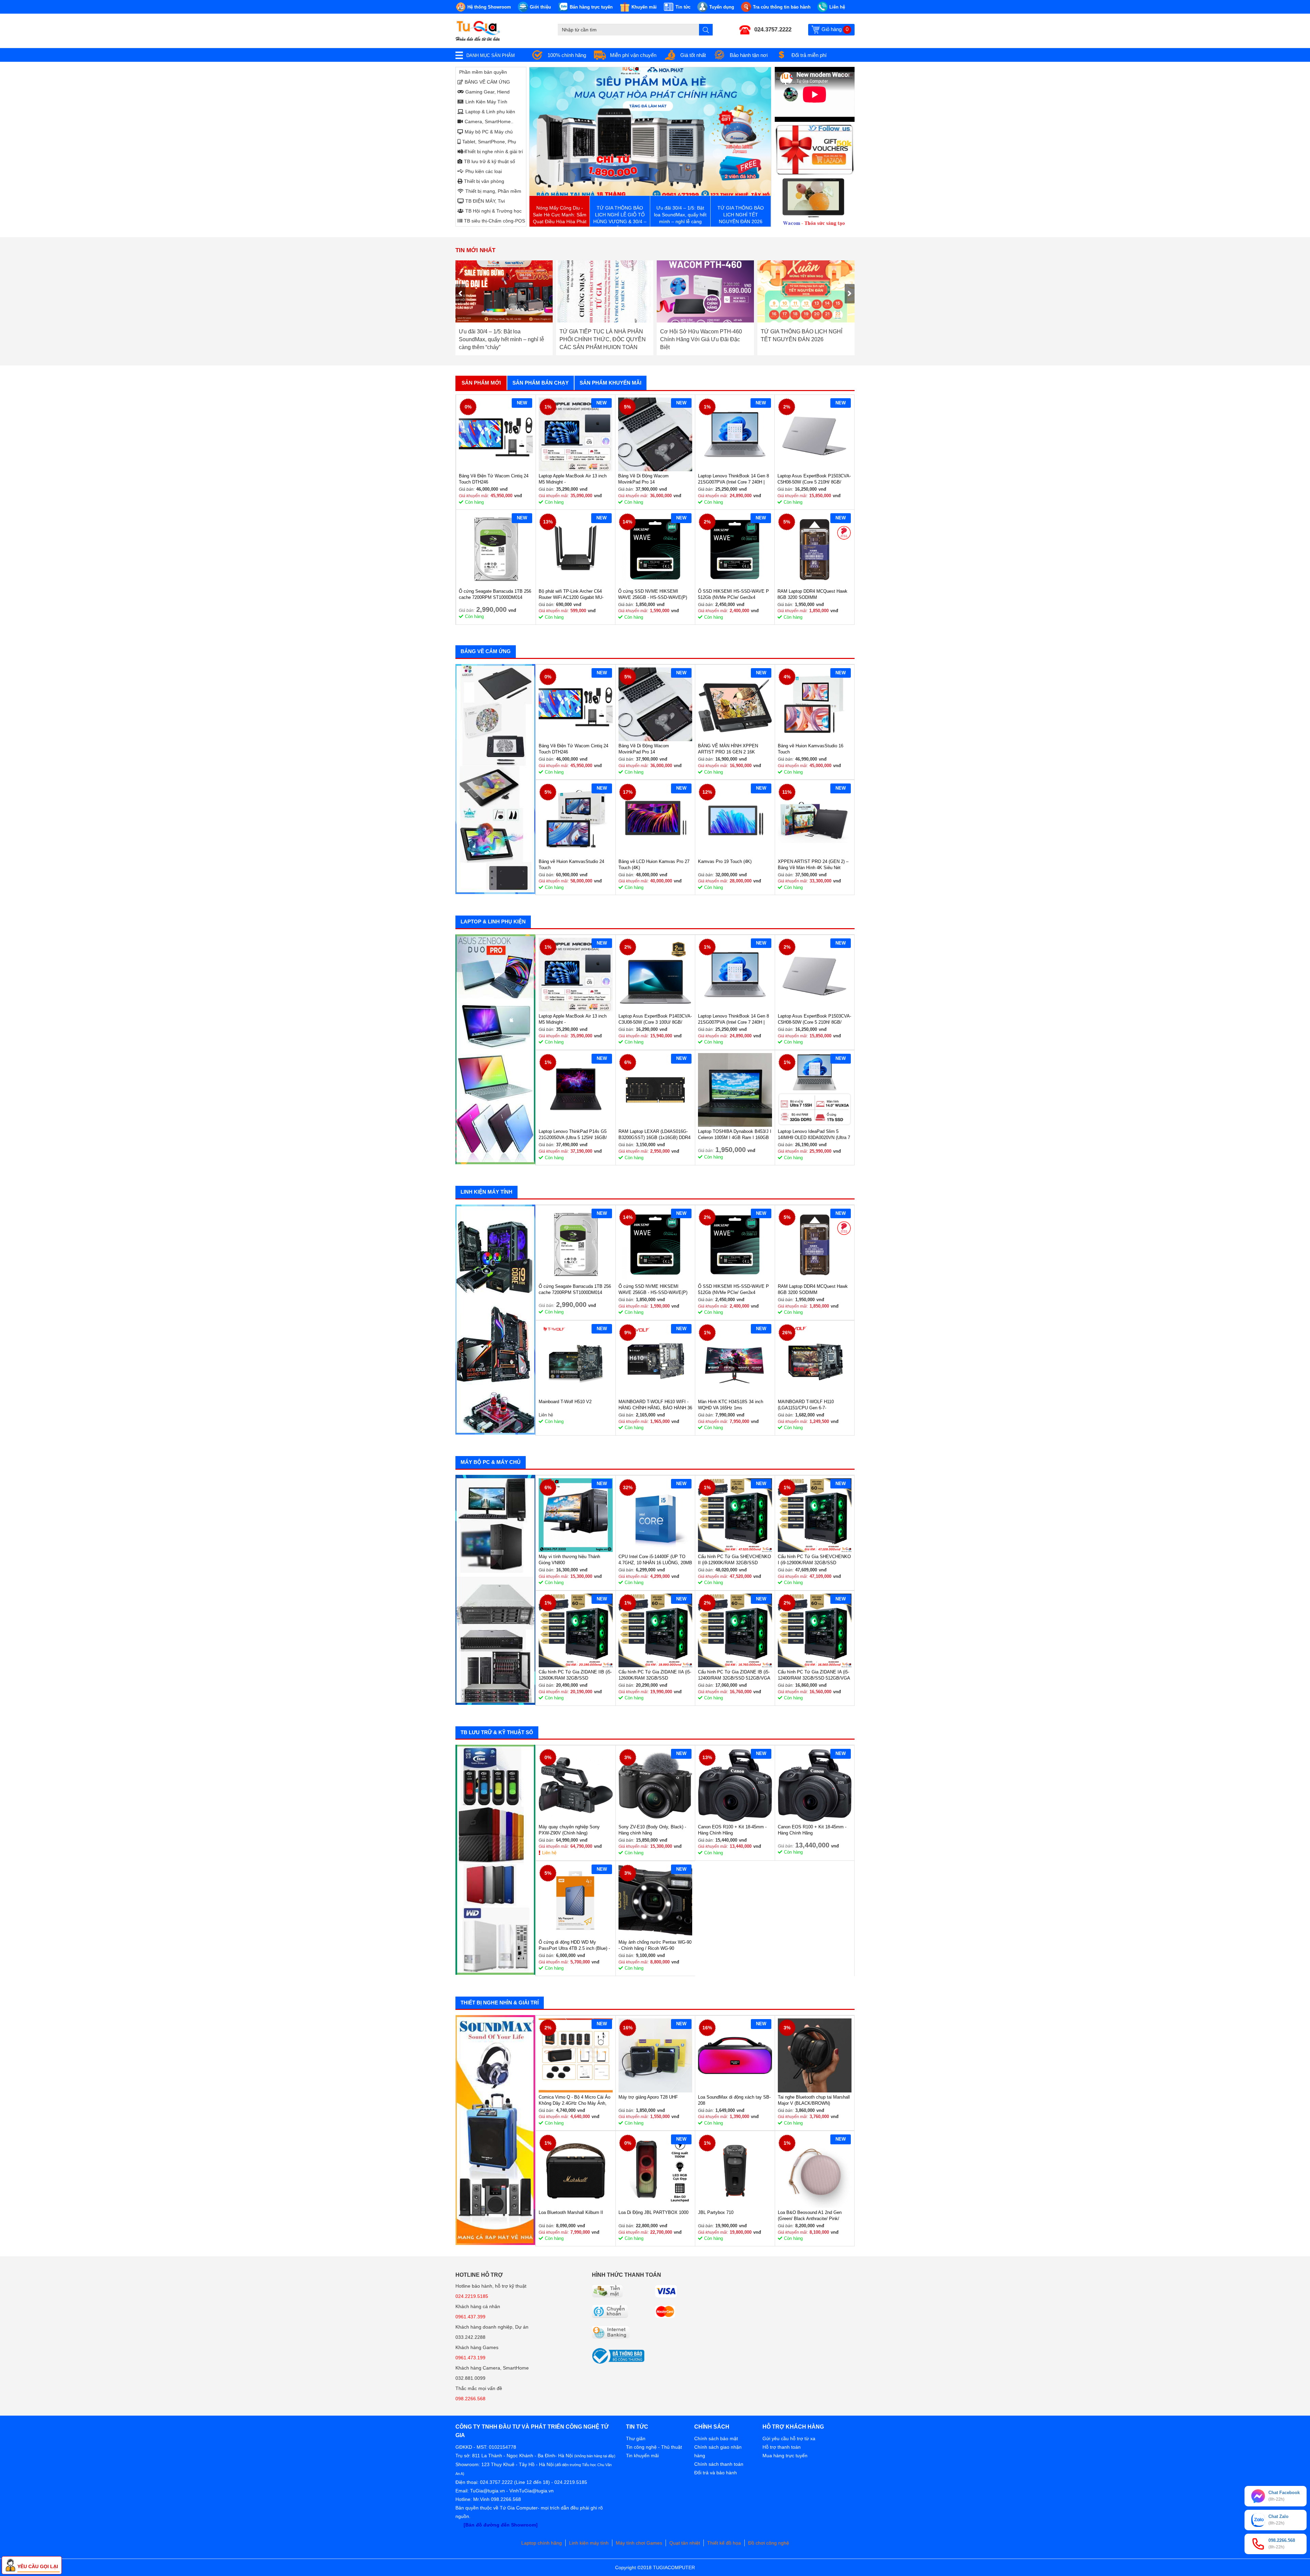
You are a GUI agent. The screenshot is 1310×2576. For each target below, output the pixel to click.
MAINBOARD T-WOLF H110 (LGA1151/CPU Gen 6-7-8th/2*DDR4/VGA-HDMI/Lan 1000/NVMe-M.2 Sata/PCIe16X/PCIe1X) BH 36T (809, 1405)
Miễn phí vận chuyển (633, 55)
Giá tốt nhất (693, 55)
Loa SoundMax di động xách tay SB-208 (734, 2100)
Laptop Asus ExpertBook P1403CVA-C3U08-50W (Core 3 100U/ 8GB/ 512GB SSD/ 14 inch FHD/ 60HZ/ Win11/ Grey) (655, 1019)
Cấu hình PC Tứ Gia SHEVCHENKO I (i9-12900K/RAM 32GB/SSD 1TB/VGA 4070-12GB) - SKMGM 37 (814, 1560)
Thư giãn (636, 2438)
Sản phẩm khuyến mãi (610, 383)
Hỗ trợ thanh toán (782, 2447)
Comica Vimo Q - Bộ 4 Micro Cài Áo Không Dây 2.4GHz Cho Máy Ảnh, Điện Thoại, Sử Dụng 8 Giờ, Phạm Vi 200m (574, 2100)
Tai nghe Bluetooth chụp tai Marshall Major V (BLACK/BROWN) (814, 2100)
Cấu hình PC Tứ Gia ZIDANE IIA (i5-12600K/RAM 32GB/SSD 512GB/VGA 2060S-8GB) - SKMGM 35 (655, 1675)
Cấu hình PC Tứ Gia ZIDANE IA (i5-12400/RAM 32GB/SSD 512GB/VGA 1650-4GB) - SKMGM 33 (814, 1675)
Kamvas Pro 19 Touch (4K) (725, 861)
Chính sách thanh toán (719, 2464)
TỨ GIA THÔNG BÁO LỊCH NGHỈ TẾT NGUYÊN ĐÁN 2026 (600, 335)
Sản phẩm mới (481, 383)
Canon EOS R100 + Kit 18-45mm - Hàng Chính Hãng (732, 1830)
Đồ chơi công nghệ (769, 2543)
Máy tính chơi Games (639, 2543)
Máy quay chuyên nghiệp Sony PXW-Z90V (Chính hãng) (569, 1830)
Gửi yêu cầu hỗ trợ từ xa (789, 2438)
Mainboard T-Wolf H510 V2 (565, 1402)
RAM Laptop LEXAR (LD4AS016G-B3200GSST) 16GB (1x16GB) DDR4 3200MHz (654, 1135)
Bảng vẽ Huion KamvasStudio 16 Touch (811, 749)
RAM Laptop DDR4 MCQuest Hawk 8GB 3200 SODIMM (812, 594)
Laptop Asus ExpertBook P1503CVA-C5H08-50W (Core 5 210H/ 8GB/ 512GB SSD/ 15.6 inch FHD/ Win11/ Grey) (814, 479)
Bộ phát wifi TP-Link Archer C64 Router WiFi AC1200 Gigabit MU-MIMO (571, 595)
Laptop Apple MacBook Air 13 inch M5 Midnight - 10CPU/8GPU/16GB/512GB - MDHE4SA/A (573, 479)
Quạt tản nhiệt (685, 2543)
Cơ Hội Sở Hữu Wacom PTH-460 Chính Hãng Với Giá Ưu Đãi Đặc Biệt (500, 339)
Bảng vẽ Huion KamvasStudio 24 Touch (571, 865)
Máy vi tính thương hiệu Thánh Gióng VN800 (569, 1560)
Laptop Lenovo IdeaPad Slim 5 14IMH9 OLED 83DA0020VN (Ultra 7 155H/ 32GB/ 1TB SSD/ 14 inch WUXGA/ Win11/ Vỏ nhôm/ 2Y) (814, 1135)
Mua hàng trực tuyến (785, 2456)
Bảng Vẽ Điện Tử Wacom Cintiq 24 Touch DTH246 (494, 479)
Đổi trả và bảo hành (716, 2473)
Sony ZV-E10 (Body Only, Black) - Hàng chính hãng (652, 1830)
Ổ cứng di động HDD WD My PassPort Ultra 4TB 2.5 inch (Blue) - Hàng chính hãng (574, 1946)
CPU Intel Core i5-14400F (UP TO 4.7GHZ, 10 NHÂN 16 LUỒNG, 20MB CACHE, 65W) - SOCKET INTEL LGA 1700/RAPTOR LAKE (655, 1560)
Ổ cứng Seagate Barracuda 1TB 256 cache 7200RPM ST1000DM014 (495, 594)
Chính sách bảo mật (716, 2438)
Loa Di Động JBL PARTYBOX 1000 (653, 2212)
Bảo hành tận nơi (749, 55)
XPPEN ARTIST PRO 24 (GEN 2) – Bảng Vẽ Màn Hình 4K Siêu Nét (813, 865)
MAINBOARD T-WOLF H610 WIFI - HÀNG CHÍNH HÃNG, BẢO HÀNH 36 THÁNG (655, 1405)
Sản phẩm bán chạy (541, 383)
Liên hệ (549, 1853)
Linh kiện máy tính (589, 2543)
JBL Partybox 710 (716, 2212)
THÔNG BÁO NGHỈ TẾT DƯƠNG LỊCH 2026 (802, 335)
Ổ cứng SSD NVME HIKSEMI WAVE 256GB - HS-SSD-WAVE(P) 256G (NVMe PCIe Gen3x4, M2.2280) (653, 595)
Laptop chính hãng (542, 2543)
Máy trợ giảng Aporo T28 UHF (648, 2097)
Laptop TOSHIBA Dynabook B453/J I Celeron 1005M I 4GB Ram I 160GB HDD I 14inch (735, 1135)
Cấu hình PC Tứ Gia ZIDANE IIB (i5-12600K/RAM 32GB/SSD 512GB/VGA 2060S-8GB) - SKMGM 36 (575, 1675)
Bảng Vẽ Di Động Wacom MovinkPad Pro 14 (643, 479)
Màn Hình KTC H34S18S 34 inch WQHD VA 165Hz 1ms (731, 1405)
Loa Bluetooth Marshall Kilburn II (571, 2212)
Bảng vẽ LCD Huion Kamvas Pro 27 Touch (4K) (654, 865)
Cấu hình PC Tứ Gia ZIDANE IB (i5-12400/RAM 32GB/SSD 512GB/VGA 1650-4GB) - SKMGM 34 (734, 1675)
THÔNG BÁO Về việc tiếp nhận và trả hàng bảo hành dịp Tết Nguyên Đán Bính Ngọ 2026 (702, 339)
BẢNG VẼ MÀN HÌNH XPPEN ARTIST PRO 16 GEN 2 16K (728, 749)
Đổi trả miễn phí (809, 55)
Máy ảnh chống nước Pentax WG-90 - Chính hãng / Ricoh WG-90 (655, 1945)
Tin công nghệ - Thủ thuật (654, 2447)
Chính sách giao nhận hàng (718, 2451)
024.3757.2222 (773, 30)
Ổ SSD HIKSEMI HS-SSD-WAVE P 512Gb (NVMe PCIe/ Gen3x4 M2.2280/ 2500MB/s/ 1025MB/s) (733, 595)
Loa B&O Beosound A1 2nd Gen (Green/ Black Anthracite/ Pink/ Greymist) (810, 2216)
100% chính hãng (567, 55)
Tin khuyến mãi (642, 2456)
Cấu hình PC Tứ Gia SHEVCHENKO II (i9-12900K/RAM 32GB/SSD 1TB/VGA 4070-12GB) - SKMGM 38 (734, 1560)
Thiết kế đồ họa (724, 2543)
